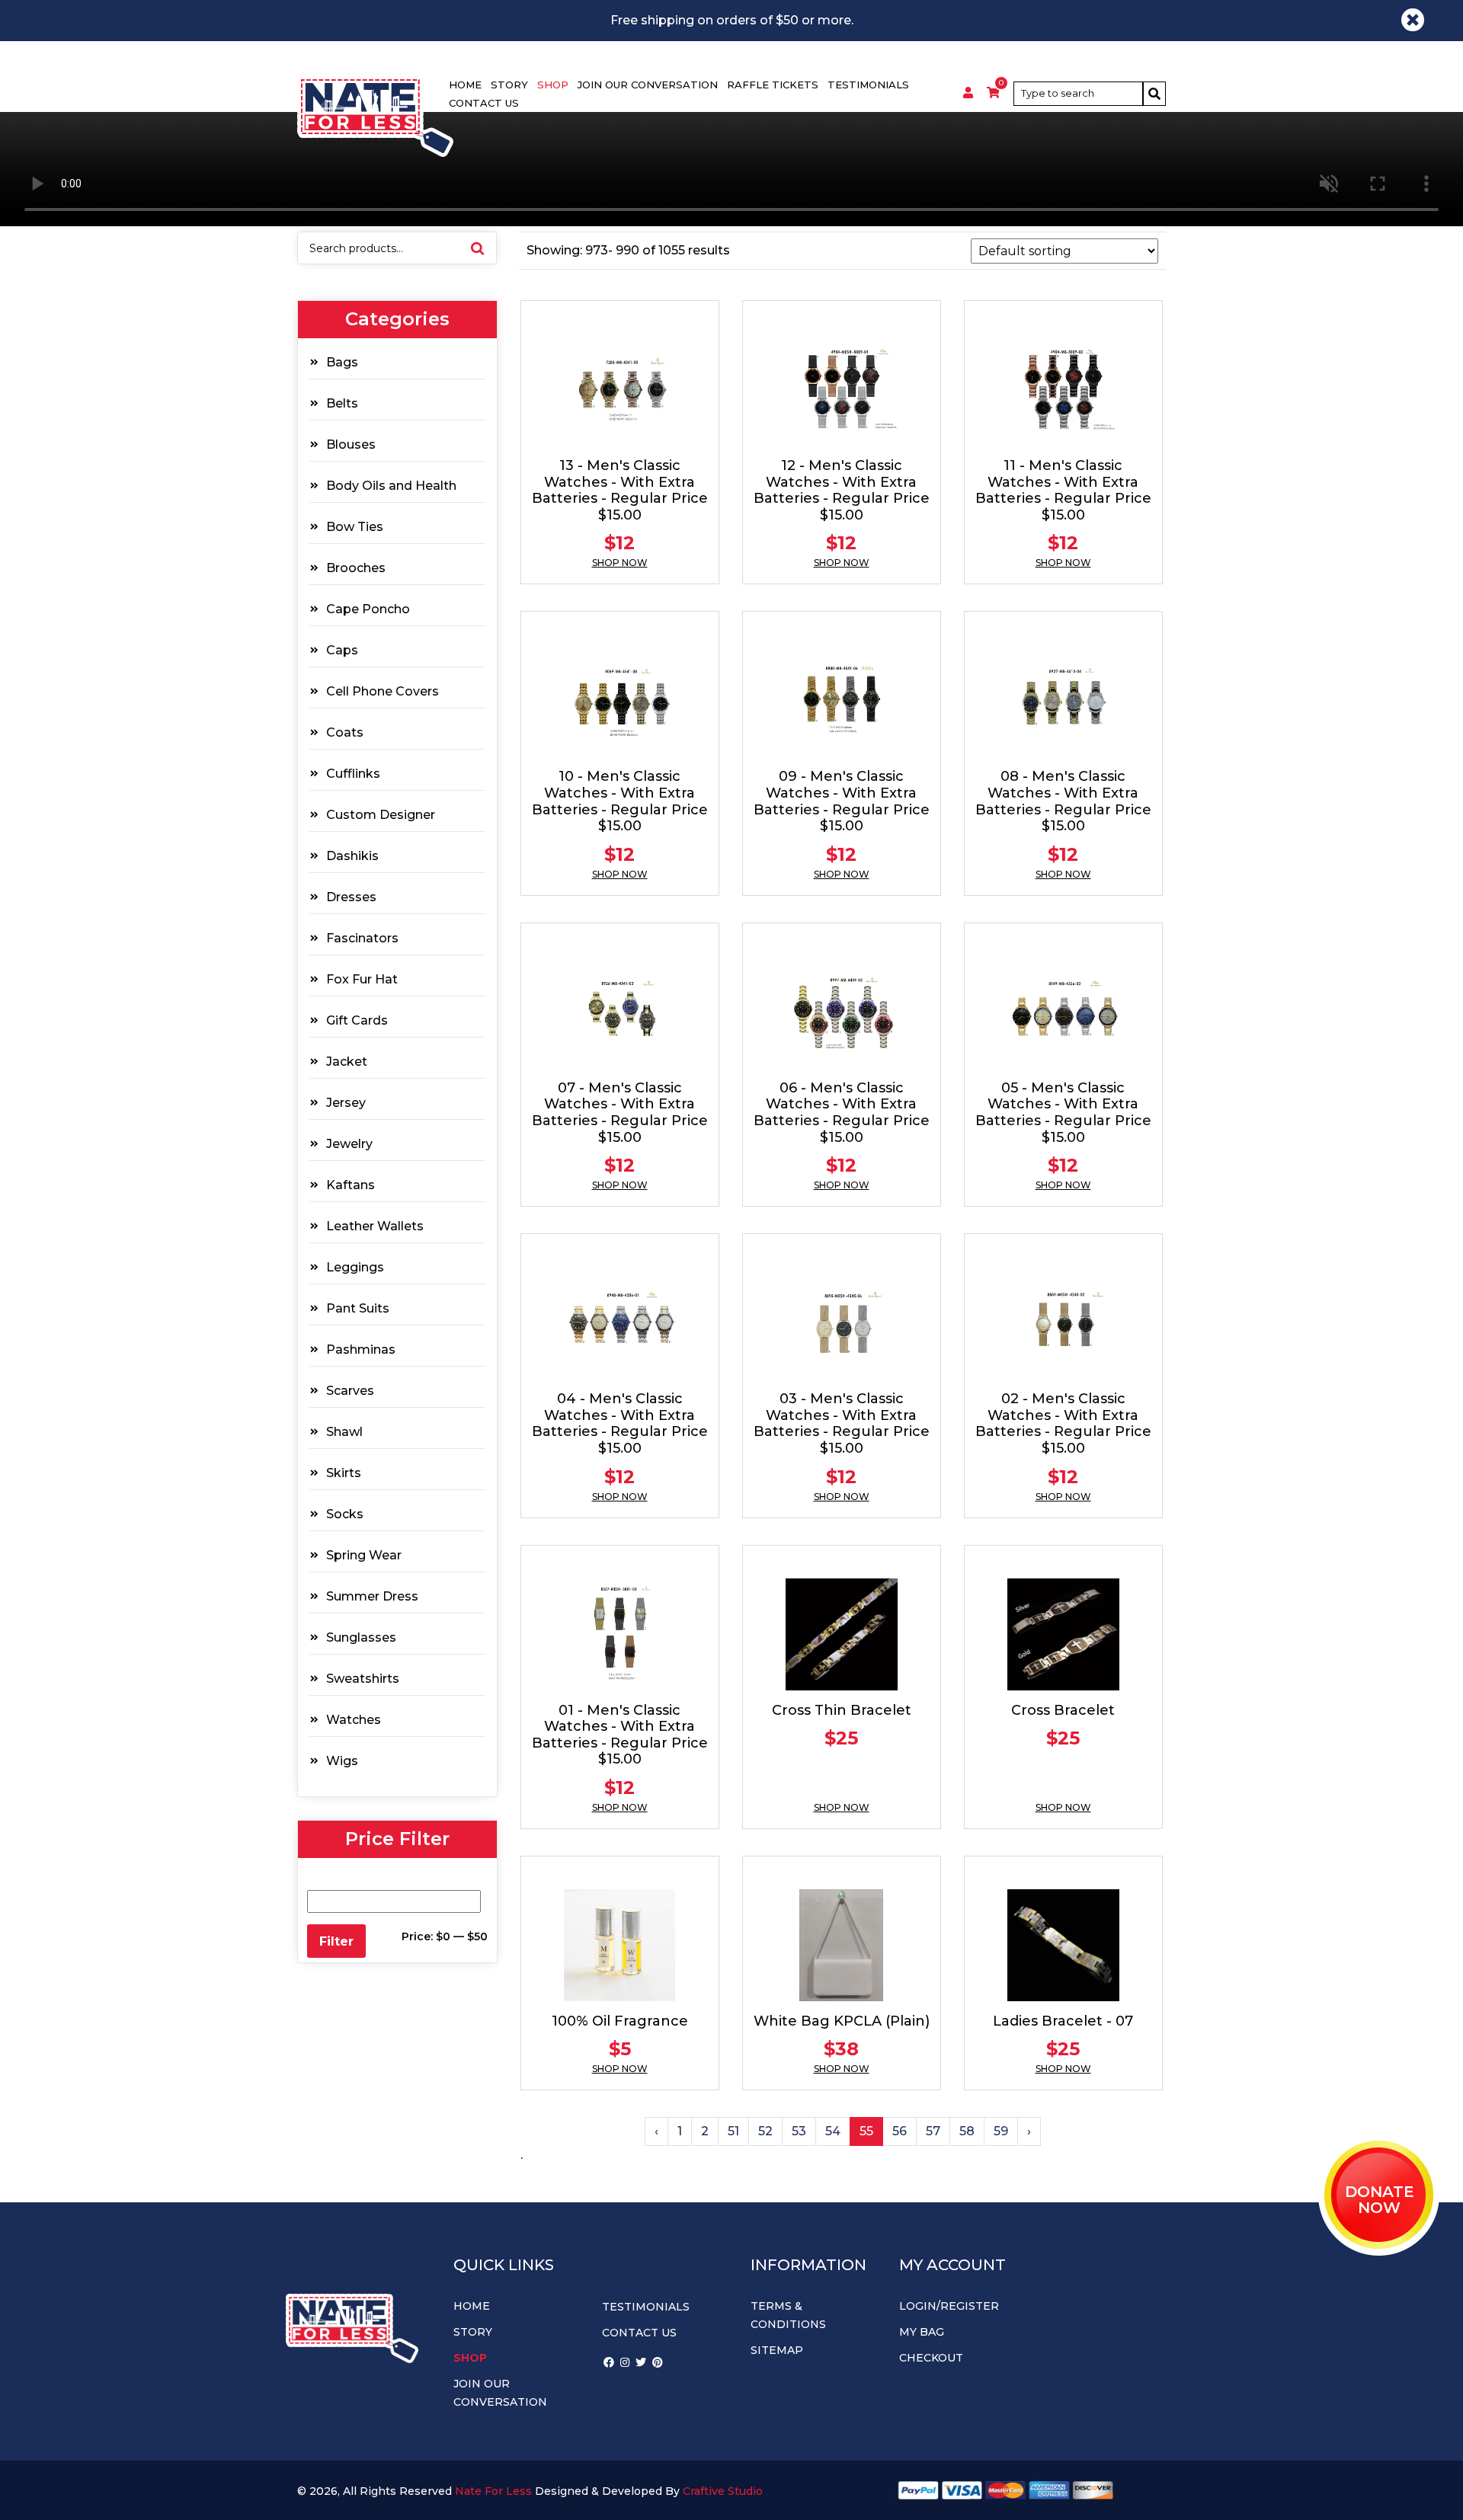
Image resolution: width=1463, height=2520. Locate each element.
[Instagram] (625, 2362)
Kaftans (351, 1185)
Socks (345, 1514)
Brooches (356, 568)
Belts (342, 403)
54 (833, 2131)
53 (799, 2131)
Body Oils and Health (391, 486)
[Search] (1154, 94)
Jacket (347, 1062)
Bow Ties (355, 527)
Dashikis (352, 856)
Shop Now (620, 563)
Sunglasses (361, 1637)
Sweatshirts (363, 1679)
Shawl (344, 1432)
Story (509, 85)
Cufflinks (353, 774)
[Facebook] (609, 2362)
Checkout (931, 2358)
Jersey (346, 1103)
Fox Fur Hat (362, 979)
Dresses (351, 897)
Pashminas (361, 1350)
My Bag (922, 2332)
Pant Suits (358, 1308)
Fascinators (362, 938)
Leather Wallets (375, 1226)
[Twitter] (641, 2362)
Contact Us (484, 103)
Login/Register (949, 2306)
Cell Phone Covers (383, 691)
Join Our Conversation (648, 85)
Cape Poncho (368, 609)
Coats (345, 732)
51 (733, 2131)
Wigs (342, 1761)
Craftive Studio (723, 2491)
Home (465, 85)
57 (933, 2131)
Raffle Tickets (773, 85)
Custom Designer (381, 815)
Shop (553, 85)
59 (1001, 2131)
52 (765, 2131)
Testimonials (868, 85)
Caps (342, 650)
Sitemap (777, 2350)
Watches (354, 1720)
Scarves (350, 1391)
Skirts (344, 1473)
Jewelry (349, 1144)
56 (900, 2131)
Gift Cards (357, 1020)
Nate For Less (493, 2491)
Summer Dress (372, 1596)
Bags (342, 362)
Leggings (355, 1267)
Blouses (351, 445)
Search (478, 248)
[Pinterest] (658, 2362)
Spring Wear (364, 1555)
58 (967, 2131)
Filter (336, 1941)
